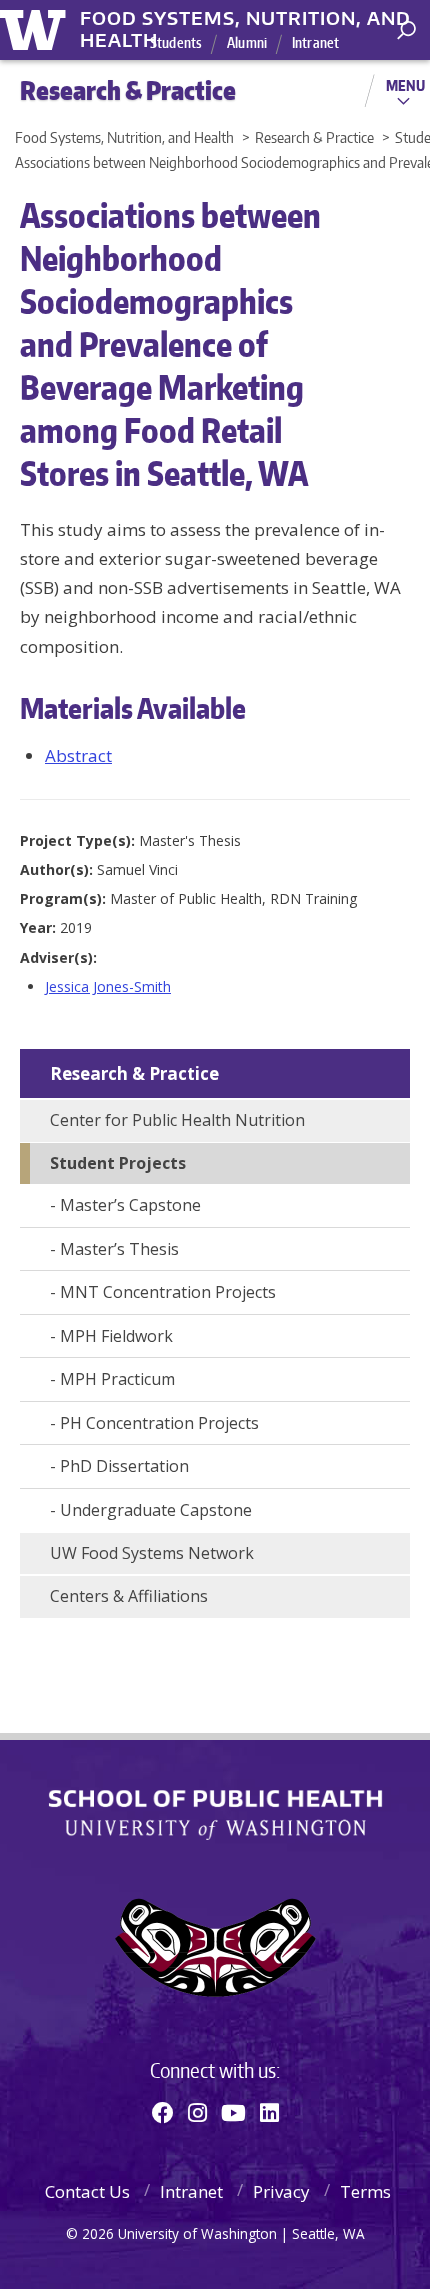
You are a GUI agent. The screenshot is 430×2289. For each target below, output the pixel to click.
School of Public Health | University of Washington (215, 1815)
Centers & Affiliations (129, 1596)
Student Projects (118, 1163)
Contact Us (87, 2191)
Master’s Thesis (119, 1249)
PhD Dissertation (124, 1466)
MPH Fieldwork (116, 1336)
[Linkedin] (269, 2112)
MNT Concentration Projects (168, 1292)
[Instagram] (197, 2112)
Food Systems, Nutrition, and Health (245, 19)
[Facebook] (163, 2112)
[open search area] (406, 30)
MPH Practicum (117, 1379)
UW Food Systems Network (152, 1553)
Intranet (315, 42)
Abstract (78, 755)
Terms (365, 2191)
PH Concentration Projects (159, 1423)
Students (176, 42)
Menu (405, 85)
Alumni (247, 42)
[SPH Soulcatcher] (215, 1947)
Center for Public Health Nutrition (177, 1120)
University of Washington (36, 27)
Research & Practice (134, 1073)
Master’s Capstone (130, 1205)
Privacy (281, 2191)
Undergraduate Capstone (156, 1510)
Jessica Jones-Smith (108, 986)
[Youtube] (233, 2112)
